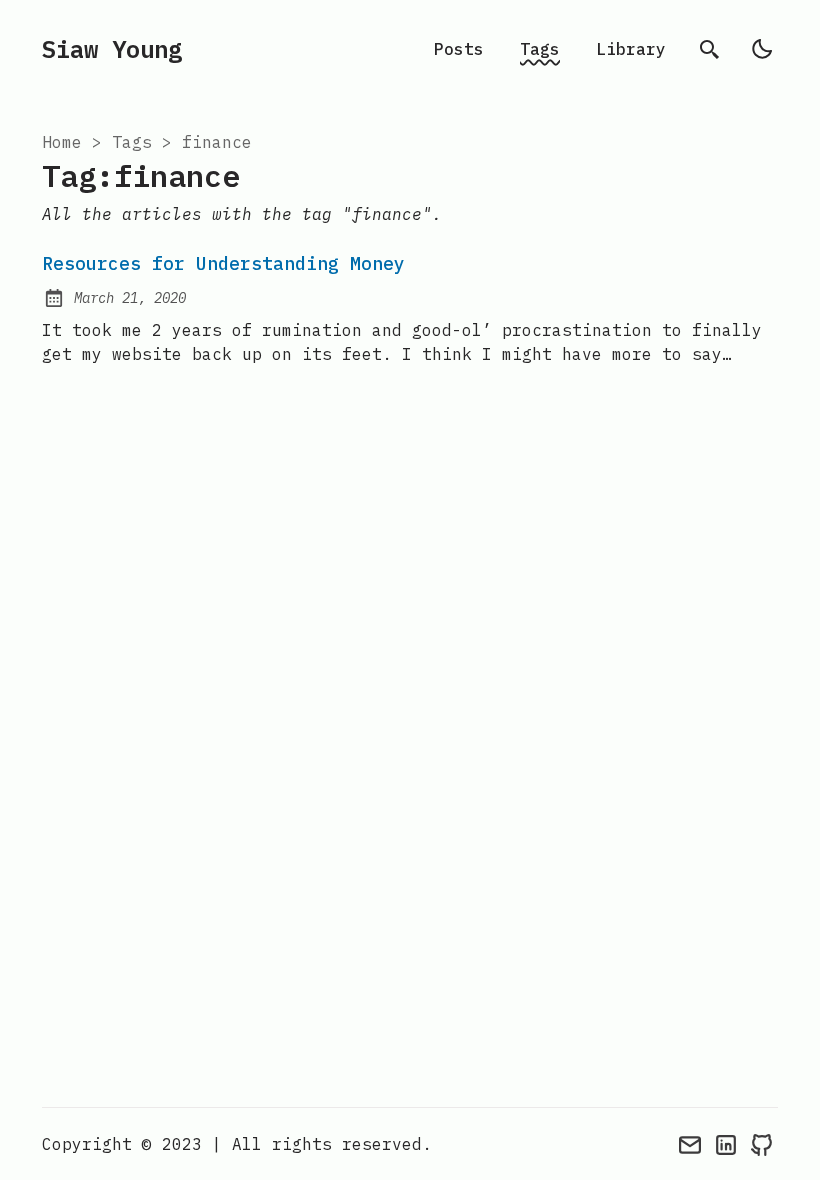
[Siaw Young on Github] (762, 1144)
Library (631, 49)
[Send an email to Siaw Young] (690, 1144)
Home (62, 142)
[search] (710, 49)
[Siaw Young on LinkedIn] (726, 1144)
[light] (762, 49)
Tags (540, 49)
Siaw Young (112, 49)
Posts (459, 49)
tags (132, 142)
